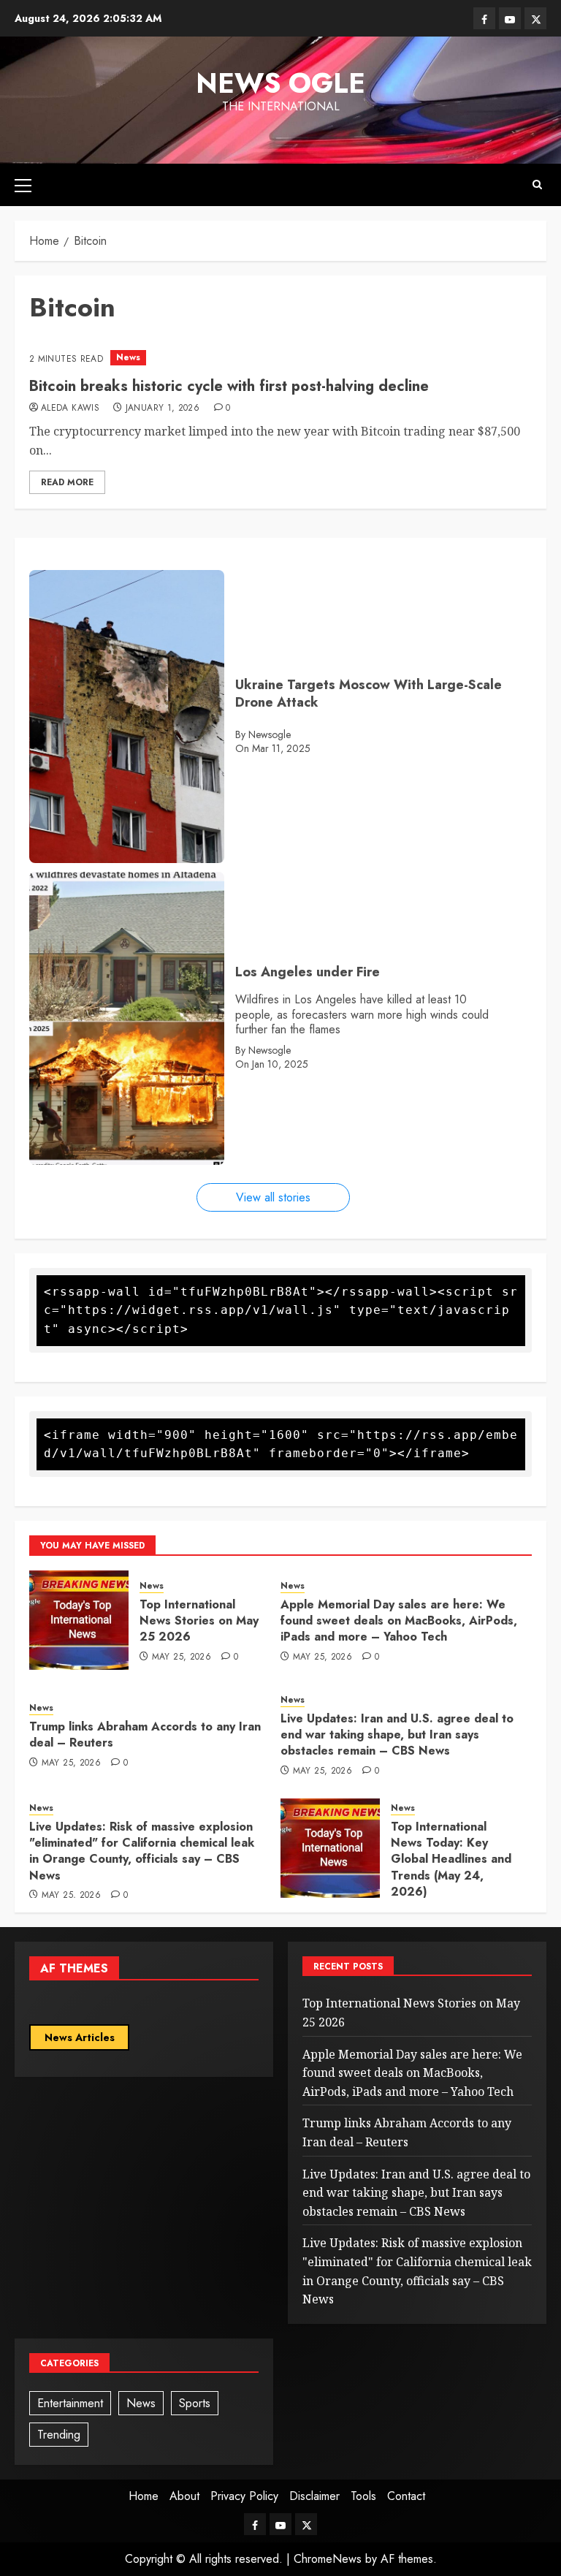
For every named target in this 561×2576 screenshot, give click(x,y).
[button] (23, 185)
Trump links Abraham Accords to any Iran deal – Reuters (145, 1735)
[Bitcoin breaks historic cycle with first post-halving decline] (280, 358)
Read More (67, 482)
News (128, 357)
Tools (363, 2496)
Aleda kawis (70, 409)
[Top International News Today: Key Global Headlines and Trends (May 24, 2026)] (330, 1848)
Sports (195, 2403)
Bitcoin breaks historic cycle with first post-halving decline (229, 386)
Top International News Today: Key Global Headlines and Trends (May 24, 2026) (451, 1859)
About (184, 2496)
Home (144, 2496)
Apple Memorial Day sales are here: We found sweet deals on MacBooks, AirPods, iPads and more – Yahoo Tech (399, 1621)
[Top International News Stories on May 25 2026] (79, 1620)
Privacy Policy (244, 2496)
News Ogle (280, 83)
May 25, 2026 (182, 1657)
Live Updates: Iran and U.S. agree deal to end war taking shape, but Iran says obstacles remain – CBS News (397, 1735)
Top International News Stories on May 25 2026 (199, 1621)
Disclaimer (314, 2496)
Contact (406, 2496)
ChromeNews (328, 2559)
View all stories (273, 1197)
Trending (59, 2435)
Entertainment (70, 2403)
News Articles (80, 2037)
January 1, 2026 (163, 409)
